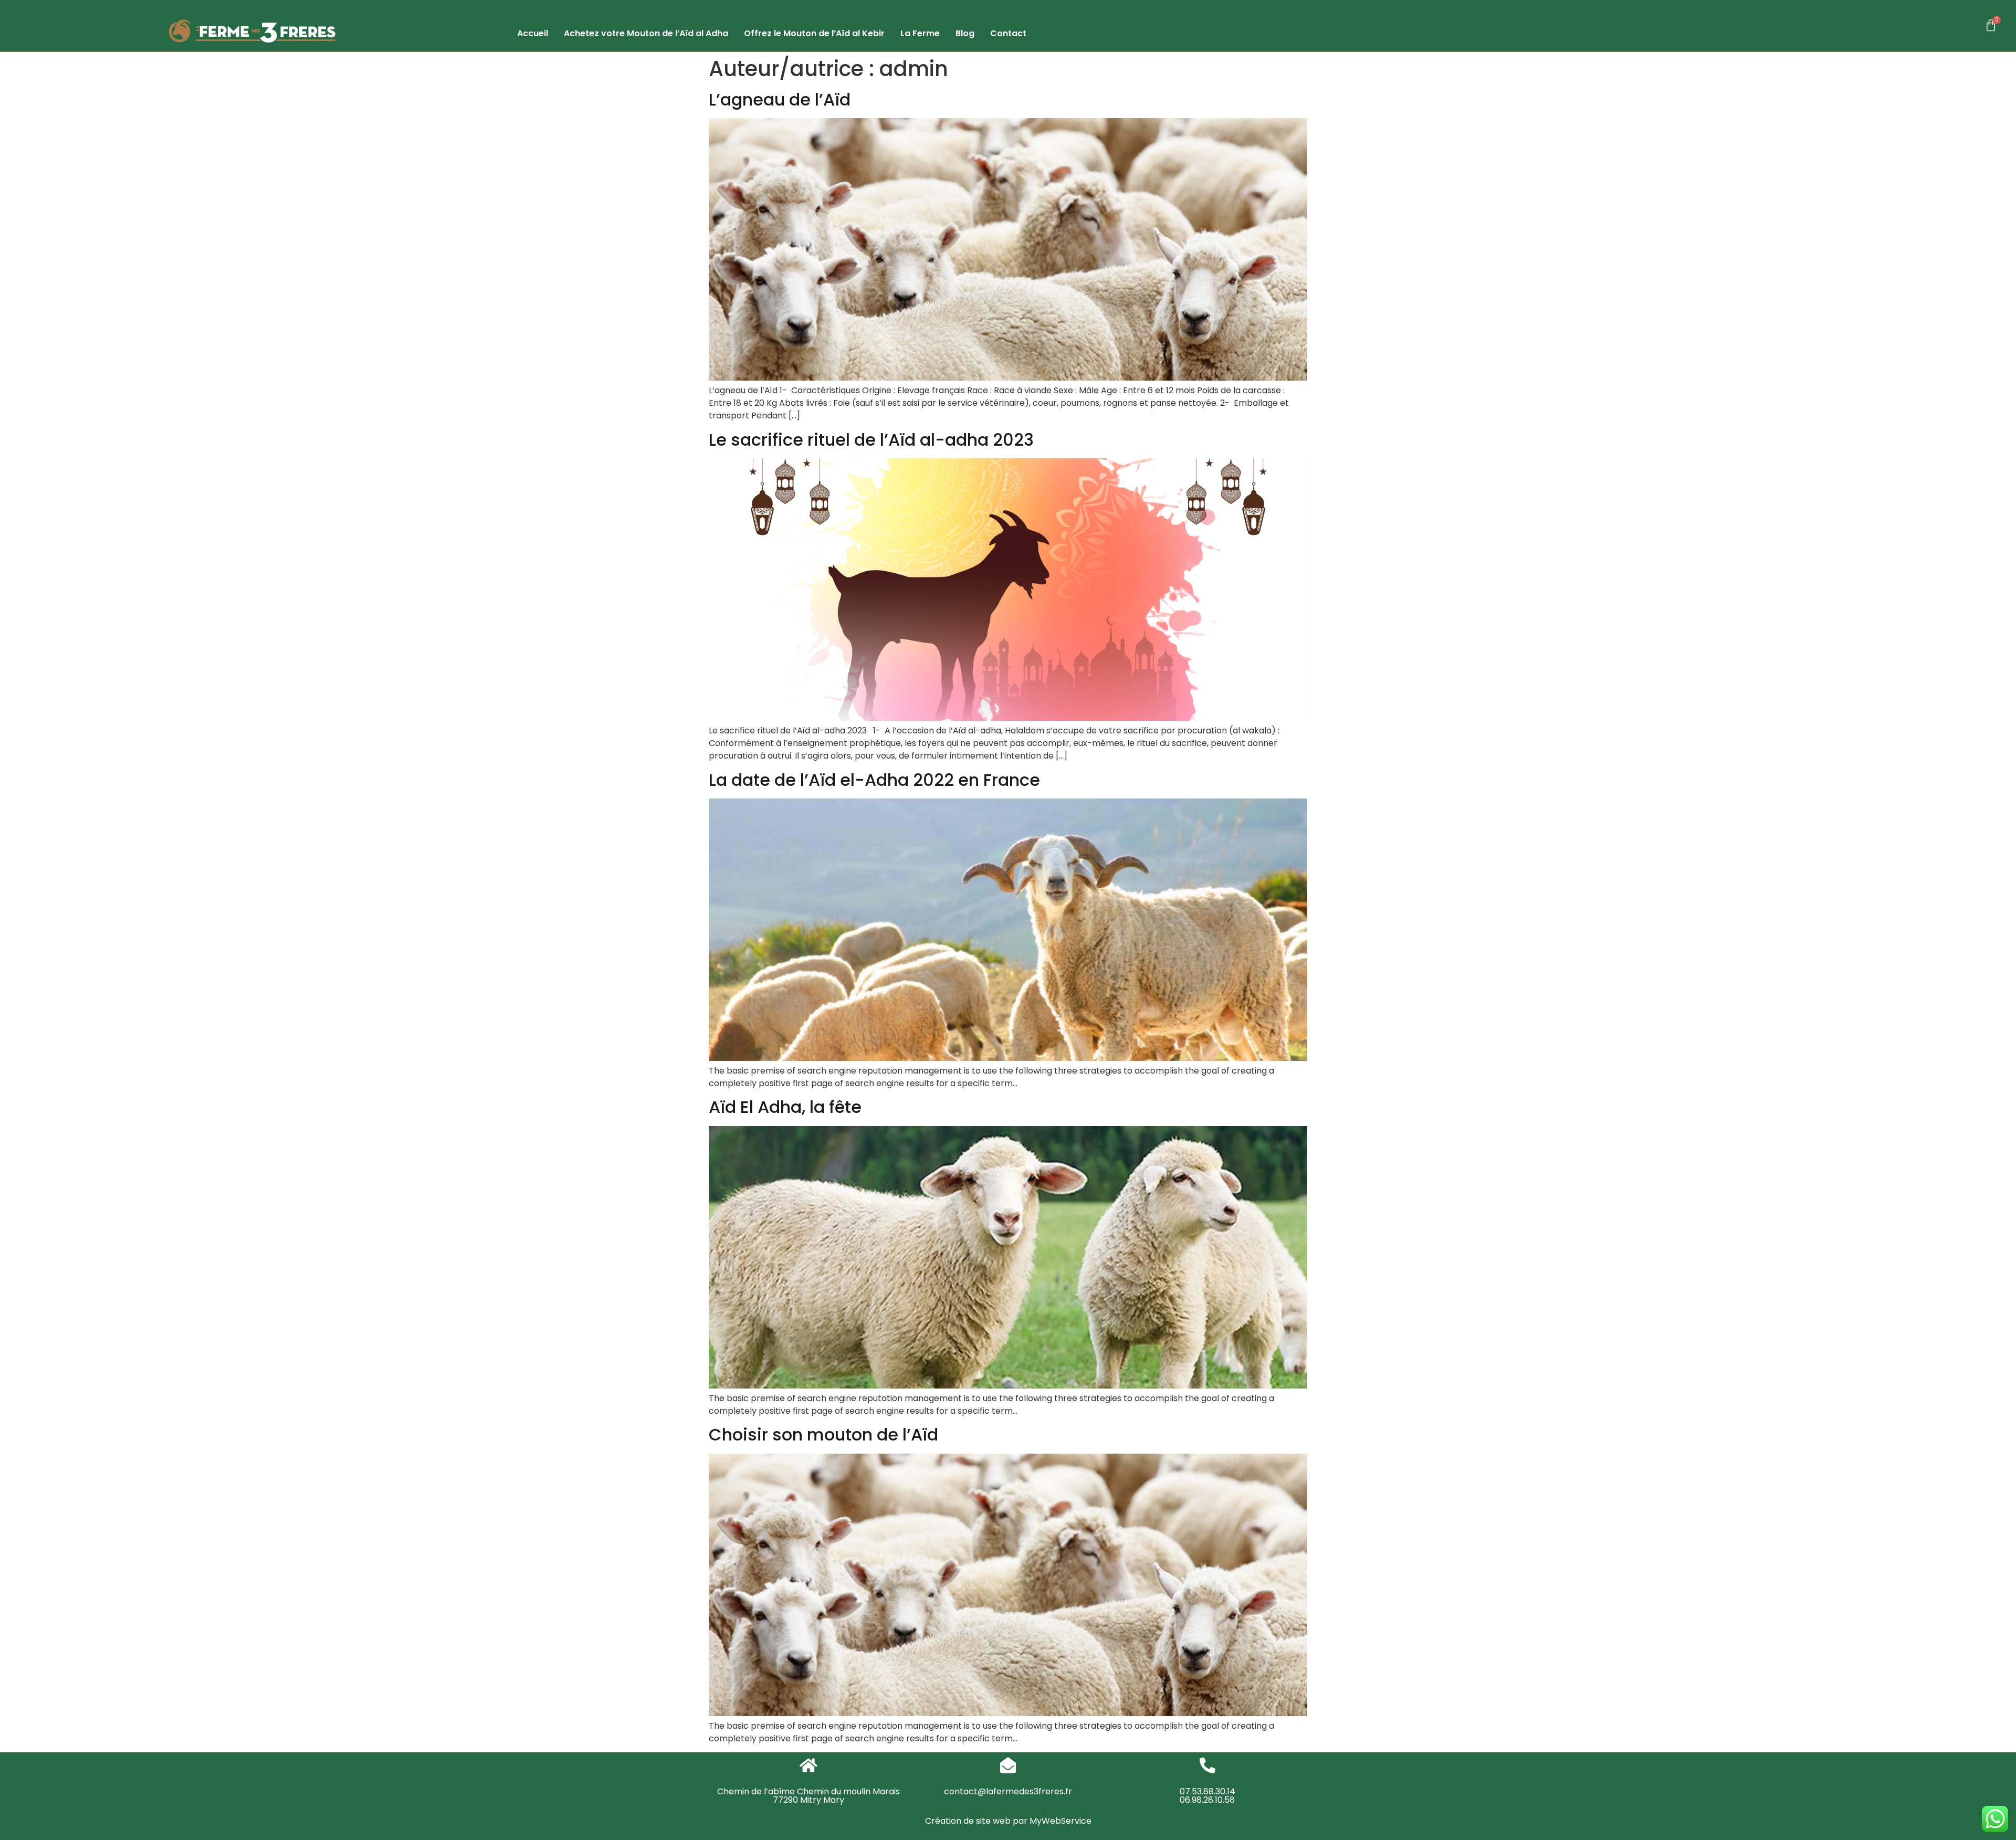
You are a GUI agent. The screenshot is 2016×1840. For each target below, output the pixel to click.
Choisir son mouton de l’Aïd (823, 1434)
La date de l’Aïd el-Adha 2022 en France (874, 780)
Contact (1008, 33)
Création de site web (968, 1821)
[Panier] (1991, 26)
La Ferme (920, 33)
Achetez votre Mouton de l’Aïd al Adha (646, 33)
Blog (965, 33)
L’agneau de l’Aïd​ (780, 99)
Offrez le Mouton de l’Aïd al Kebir (814, 33)
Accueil (533, 33)
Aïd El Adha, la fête (785, 1107)
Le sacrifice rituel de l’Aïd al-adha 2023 (871, 440)
